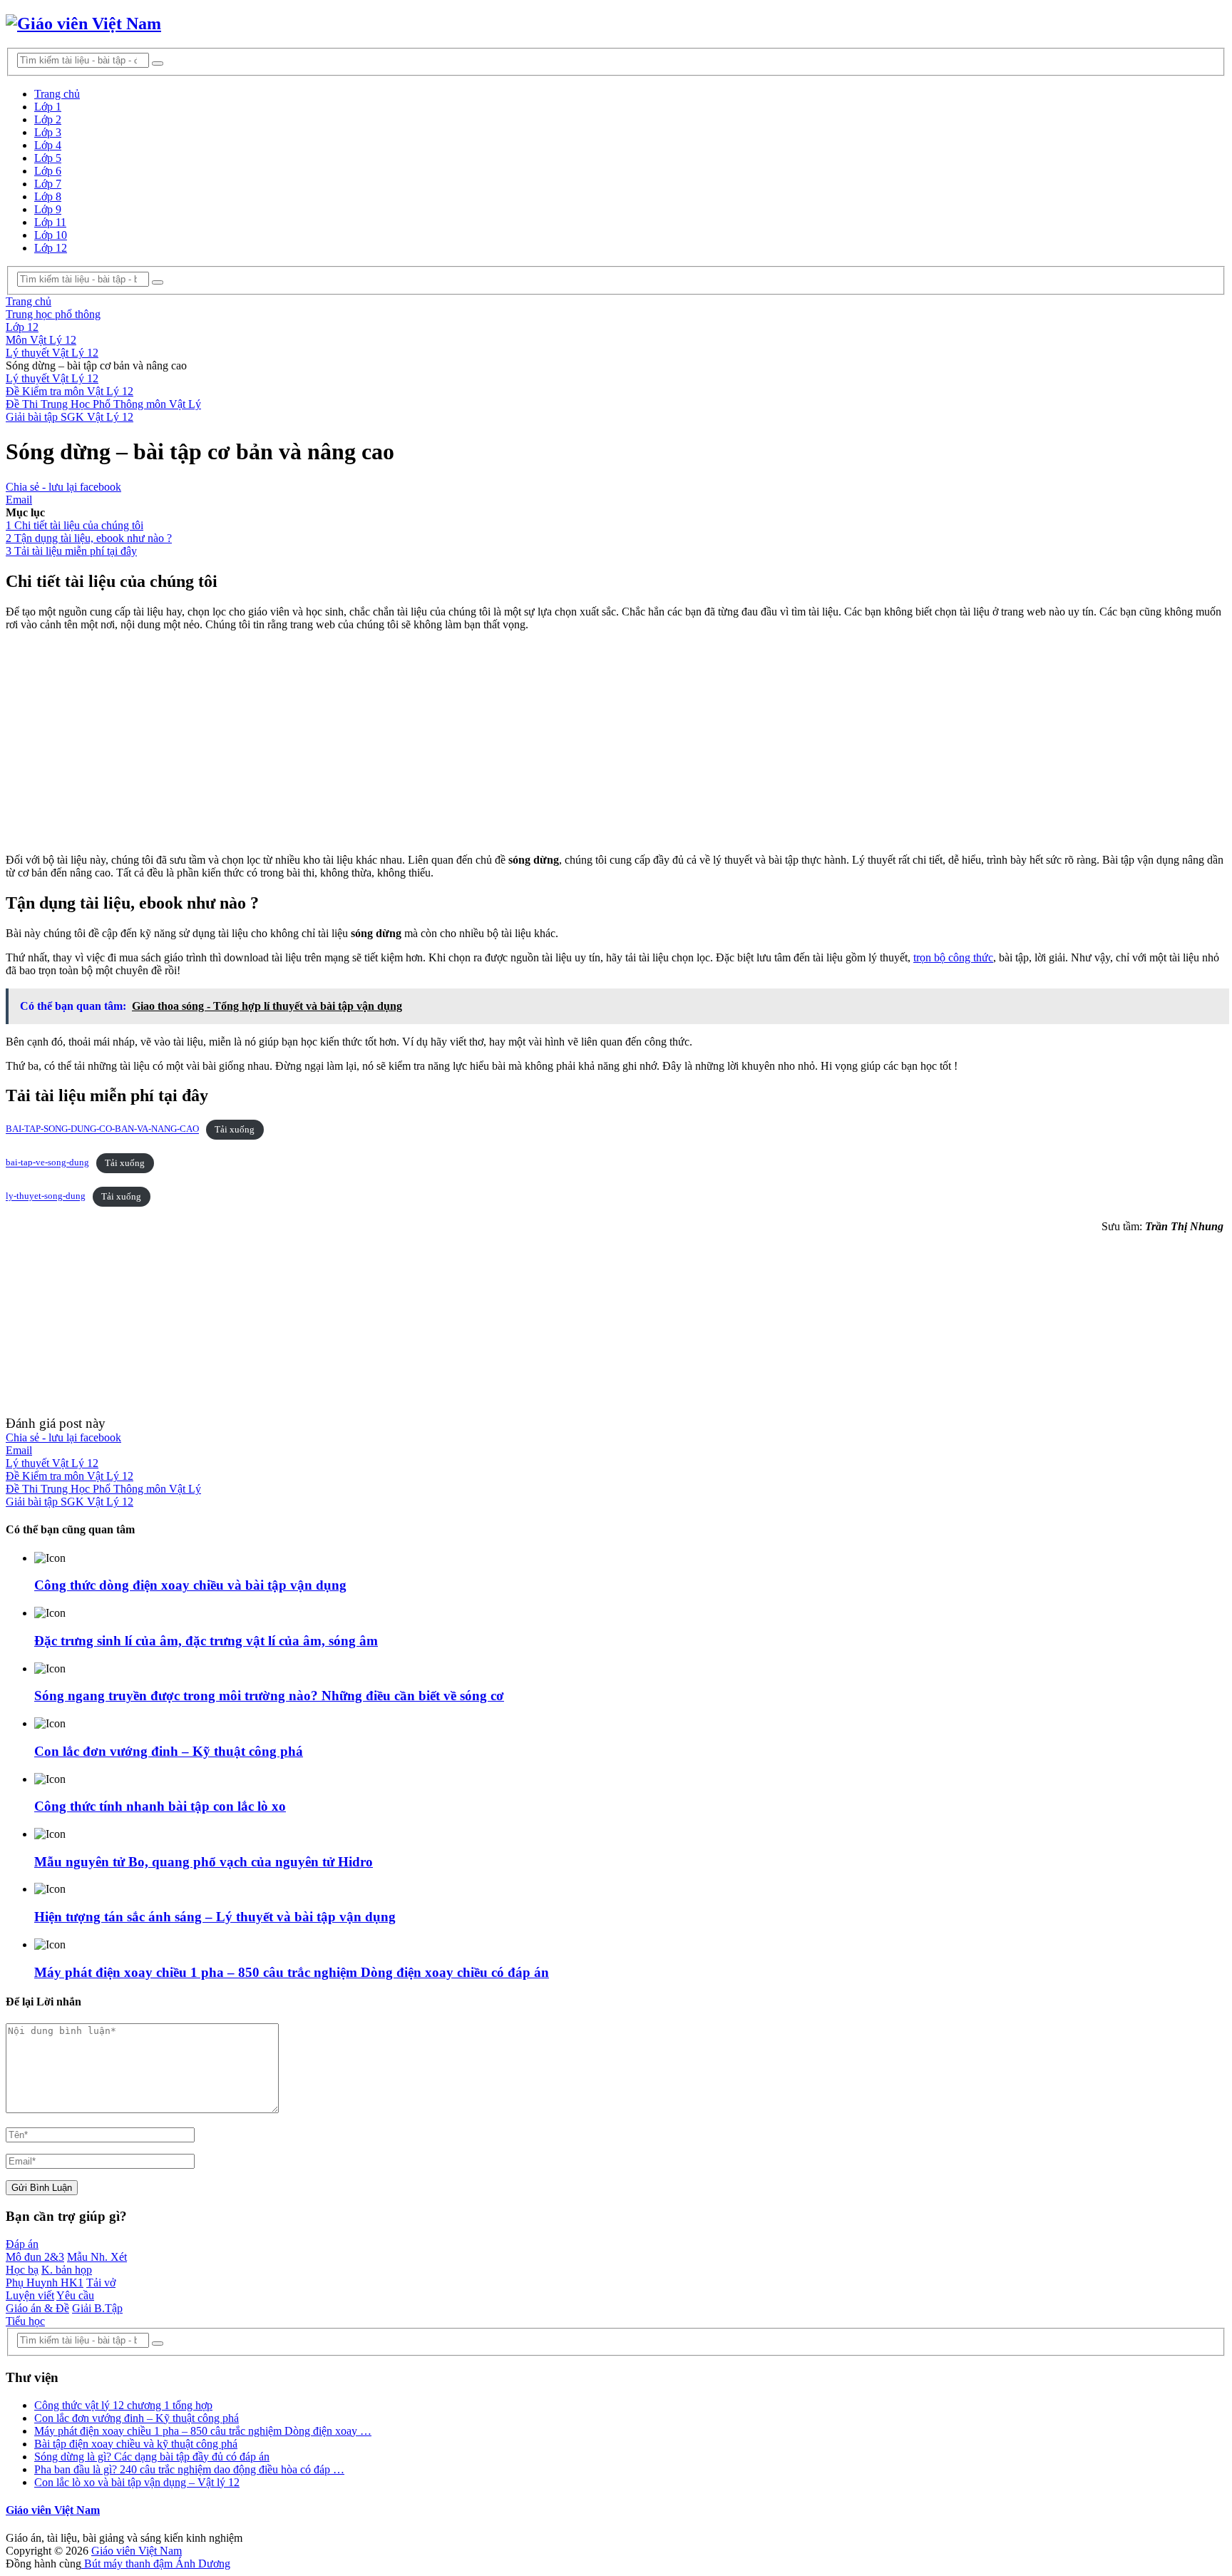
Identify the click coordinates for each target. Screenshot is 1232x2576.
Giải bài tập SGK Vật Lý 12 (70, 417)
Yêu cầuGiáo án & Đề (50, 2302)
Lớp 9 (48, 209)
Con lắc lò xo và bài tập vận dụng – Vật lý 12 (137, 2482)
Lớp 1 (48, 107)
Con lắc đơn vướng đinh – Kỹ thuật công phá (169, 1751)
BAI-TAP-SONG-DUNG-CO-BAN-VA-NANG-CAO (102, 1130)
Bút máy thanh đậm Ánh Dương (156, 2564)
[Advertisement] (433, 742)
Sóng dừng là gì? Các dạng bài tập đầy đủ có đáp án (152, 2457)
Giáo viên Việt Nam (53, 2510)
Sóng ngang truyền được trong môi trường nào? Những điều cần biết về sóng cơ (269, 1696)
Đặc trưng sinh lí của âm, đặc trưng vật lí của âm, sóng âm (206, 1641)
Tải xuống (235, 1130)
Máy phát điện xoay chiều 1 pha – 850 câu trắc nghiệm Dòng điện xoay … (203, 2431)
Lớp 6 (48, 171)
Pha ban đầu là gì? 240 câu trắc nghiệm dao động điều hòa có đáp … (189, 2469)
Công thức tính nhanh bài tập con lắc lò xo (160, 1806)
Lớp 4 (48, 145)
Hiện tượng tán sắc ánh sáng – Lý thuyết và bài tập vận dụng (215, 1917)
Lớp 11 (50, 222)
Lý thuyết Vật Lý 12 (52, 378)
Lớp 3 (48, 132)
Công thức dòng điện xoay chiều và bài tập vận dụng (190, 1585)
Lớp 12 (51, 248)
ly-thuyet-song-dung (46, 1197)
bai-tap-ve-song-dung (47, 1163)
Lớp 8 (48, 196)
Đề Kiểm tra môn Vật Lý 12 (70, 391)
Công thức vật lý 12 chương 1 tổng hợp (123, 2405)
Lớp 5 (48, 158)
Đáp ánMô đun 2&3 (35, 2250)
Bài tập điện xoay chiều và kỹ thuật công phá (136, 2444)
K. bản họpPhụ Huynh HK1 (49, 2276)
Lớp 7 (48, 184)
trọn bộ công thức (953, 957)
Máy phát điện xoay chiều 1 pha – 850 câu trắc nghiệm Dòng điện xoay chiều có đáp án (292, 1972)
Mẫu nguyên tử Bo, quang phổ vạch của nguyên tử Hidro (204, 1862)
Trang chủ (57, 94)
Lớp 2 (48, 119)
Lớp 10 (51, 235)
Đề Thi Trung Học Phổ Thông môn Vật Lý (103, 404)
